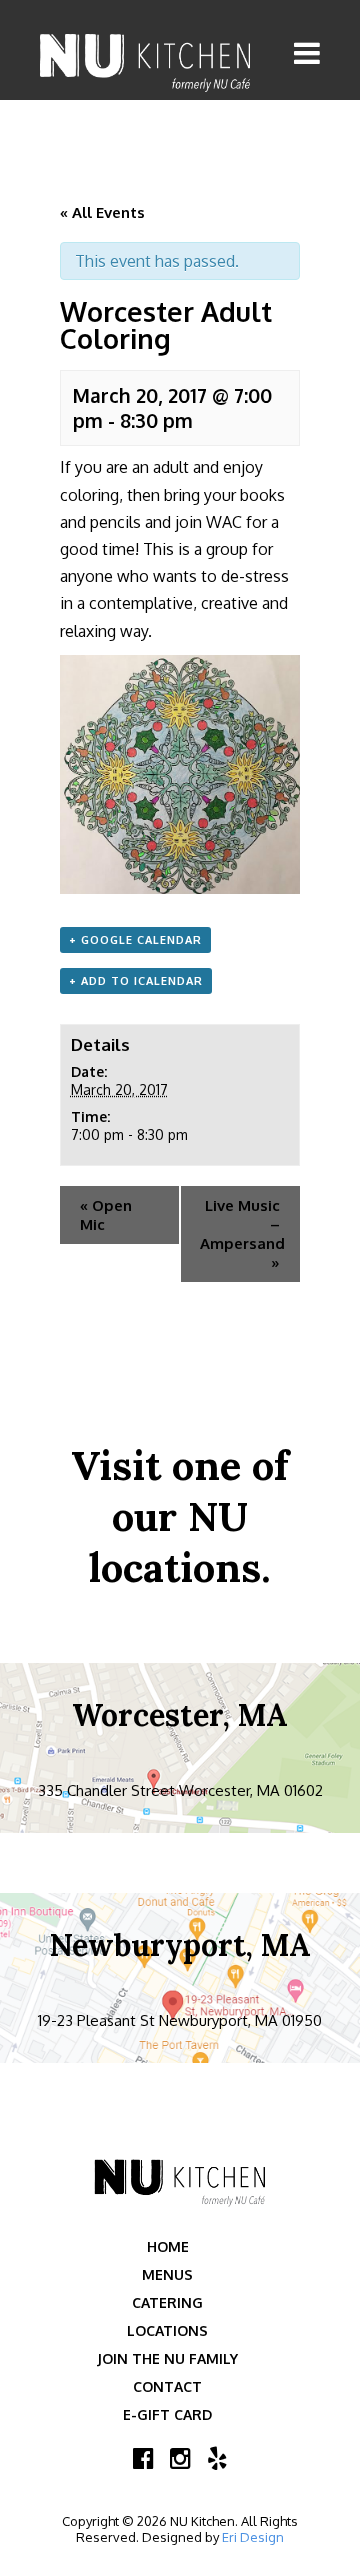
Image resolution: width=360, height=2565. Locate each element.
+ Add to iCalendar (136, 981)
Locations (167, 2330)
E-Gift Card (167, 2414)
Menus (167, 2274)
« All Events (102, 212)
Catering (167, 2302)
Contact (167, 2386)
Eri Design (253, 2537)
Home (168, 2246)
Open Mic (106, 1215)
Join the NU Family (167, 2358)
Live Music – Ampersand (242, 1234)
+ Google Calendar (135, 940)
